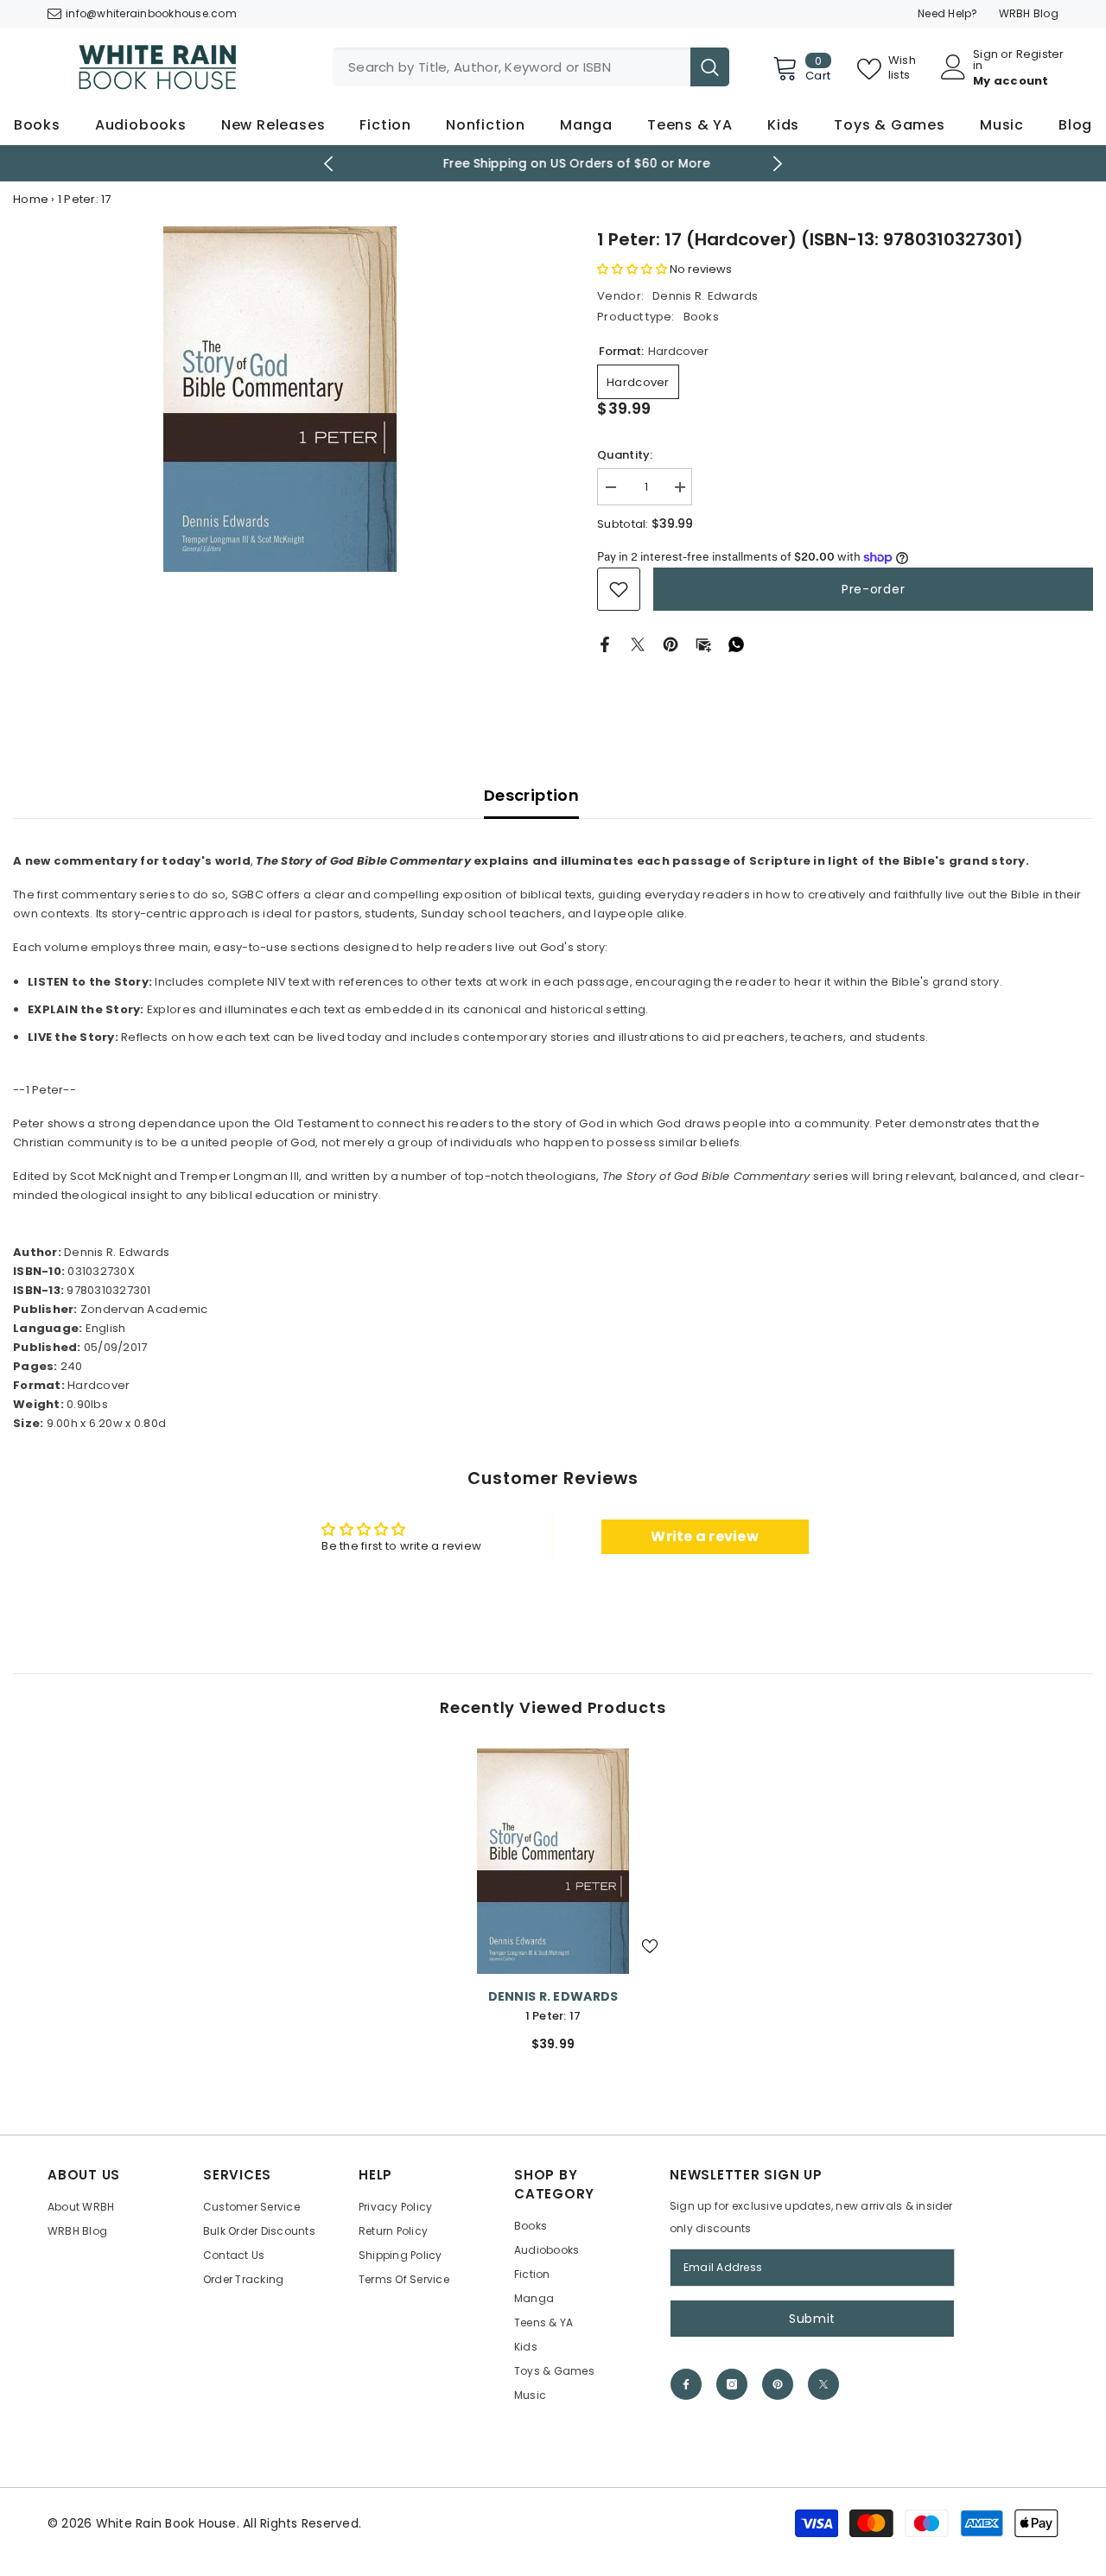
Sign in (985, 60)
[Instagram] (732, 2384)
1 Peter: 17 (553, 2016)
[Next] (778, 164)
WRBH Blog (1029, 13)
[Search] (531, 67)
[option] (553, 163)
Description (531, 795)
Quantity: (625, 455)
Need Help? (948, 13)
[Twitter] (638, 644)
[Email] (703, 644)
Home (31, 199)
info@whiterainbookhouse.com (151, 13)
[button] (632, 269)
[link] (619, 589)
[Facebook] (605, 644)
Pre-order (873, 589)
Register (1040, 55)
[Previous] (329, 164)
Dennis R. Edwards (705, 296)
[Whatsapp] (736, 644)
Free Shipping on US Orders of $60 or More (553, 163)
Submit (812, 2319)
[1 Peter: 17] (553, 1861)
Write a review (705, 1536)
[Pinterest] (671, 644)
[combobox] (512, 67)
